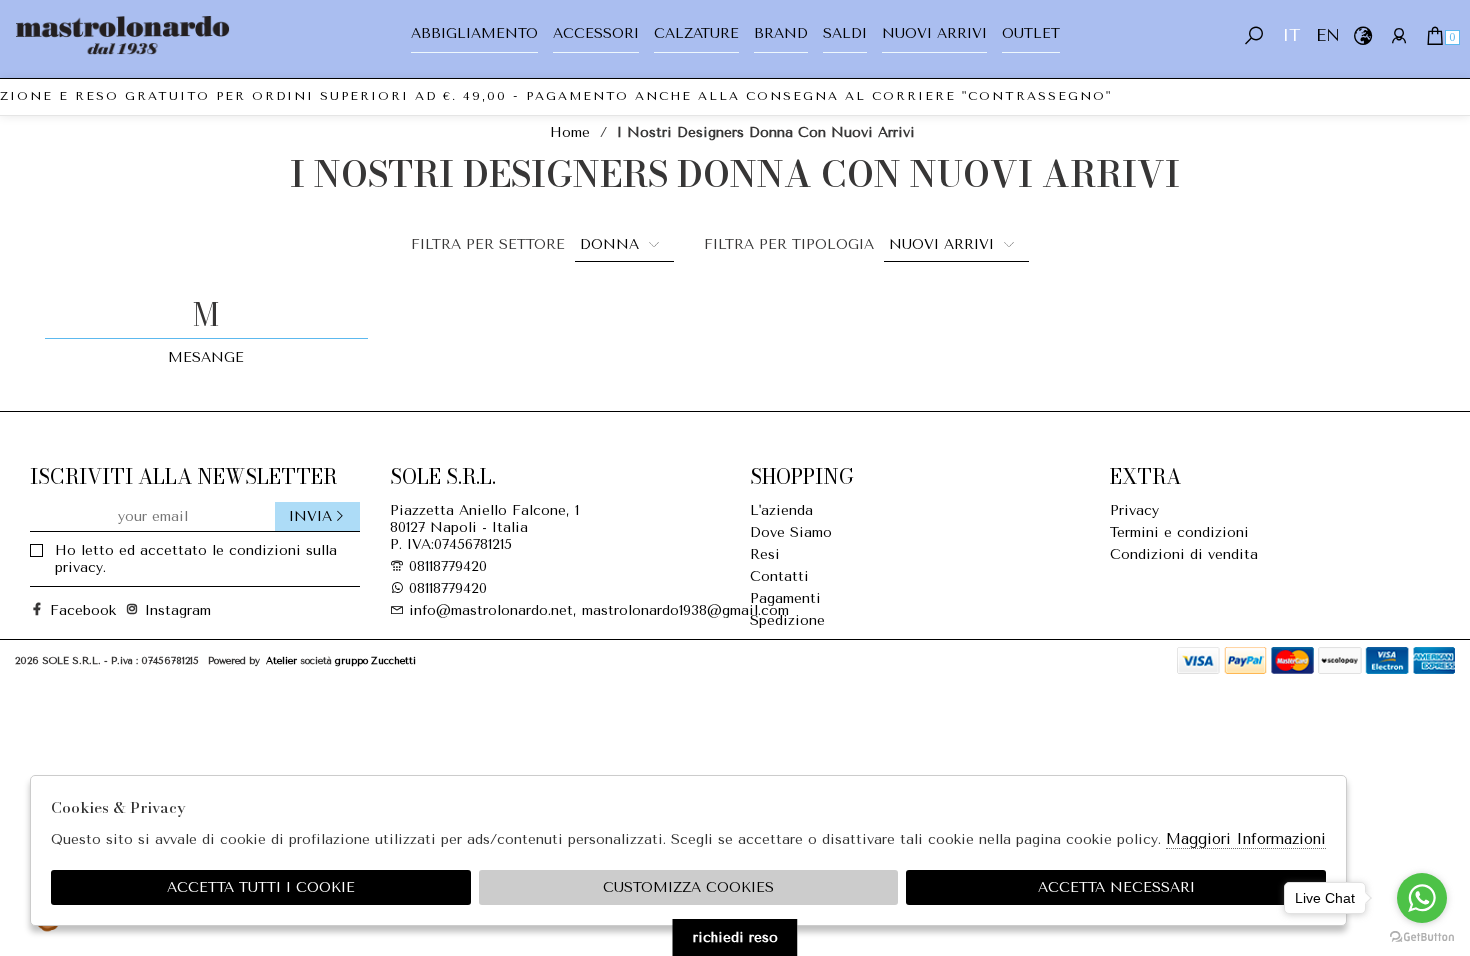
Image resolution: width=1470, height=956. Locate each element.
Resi (765, 554)
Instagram (170, 610)
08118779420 (448, 566)
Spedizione (787, 620)
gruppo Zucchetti (375, 660)
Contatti (779, 576)
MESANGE (206, 357)
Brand (781, 33)
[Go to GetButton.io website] (1422, 936)
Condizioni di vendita (1184, 554)
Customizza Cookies (688, 887)
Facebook (75, 610)
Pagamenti (785, 598)
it (1291, 35)
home (570, 132)
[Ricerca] (1254, 35)
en (1326, 35)
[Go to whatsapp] (1422, 898)
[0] (1434, 35)
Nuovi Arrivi (934, 33)
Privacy (1134, 510)
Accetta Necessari (1116, 887)
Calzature (696, 33)
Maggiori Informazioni (1246, 839)
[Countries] (1362, 35)
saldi (845, 33)
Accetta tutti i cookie (261, 887)
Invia (310, 516)
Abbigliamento (474, 33)
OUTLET (1031, 33)
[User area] (1398, 35)
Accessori (596, 33)
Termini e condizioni (1179, 532)
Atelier (281, 660)
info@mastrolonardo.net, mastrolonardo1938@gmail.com (596, 610)
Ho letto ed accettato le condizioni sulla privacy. (196, 559)
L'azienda (781, 510)
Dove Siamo (791, 532)
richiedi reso (735, 937)
